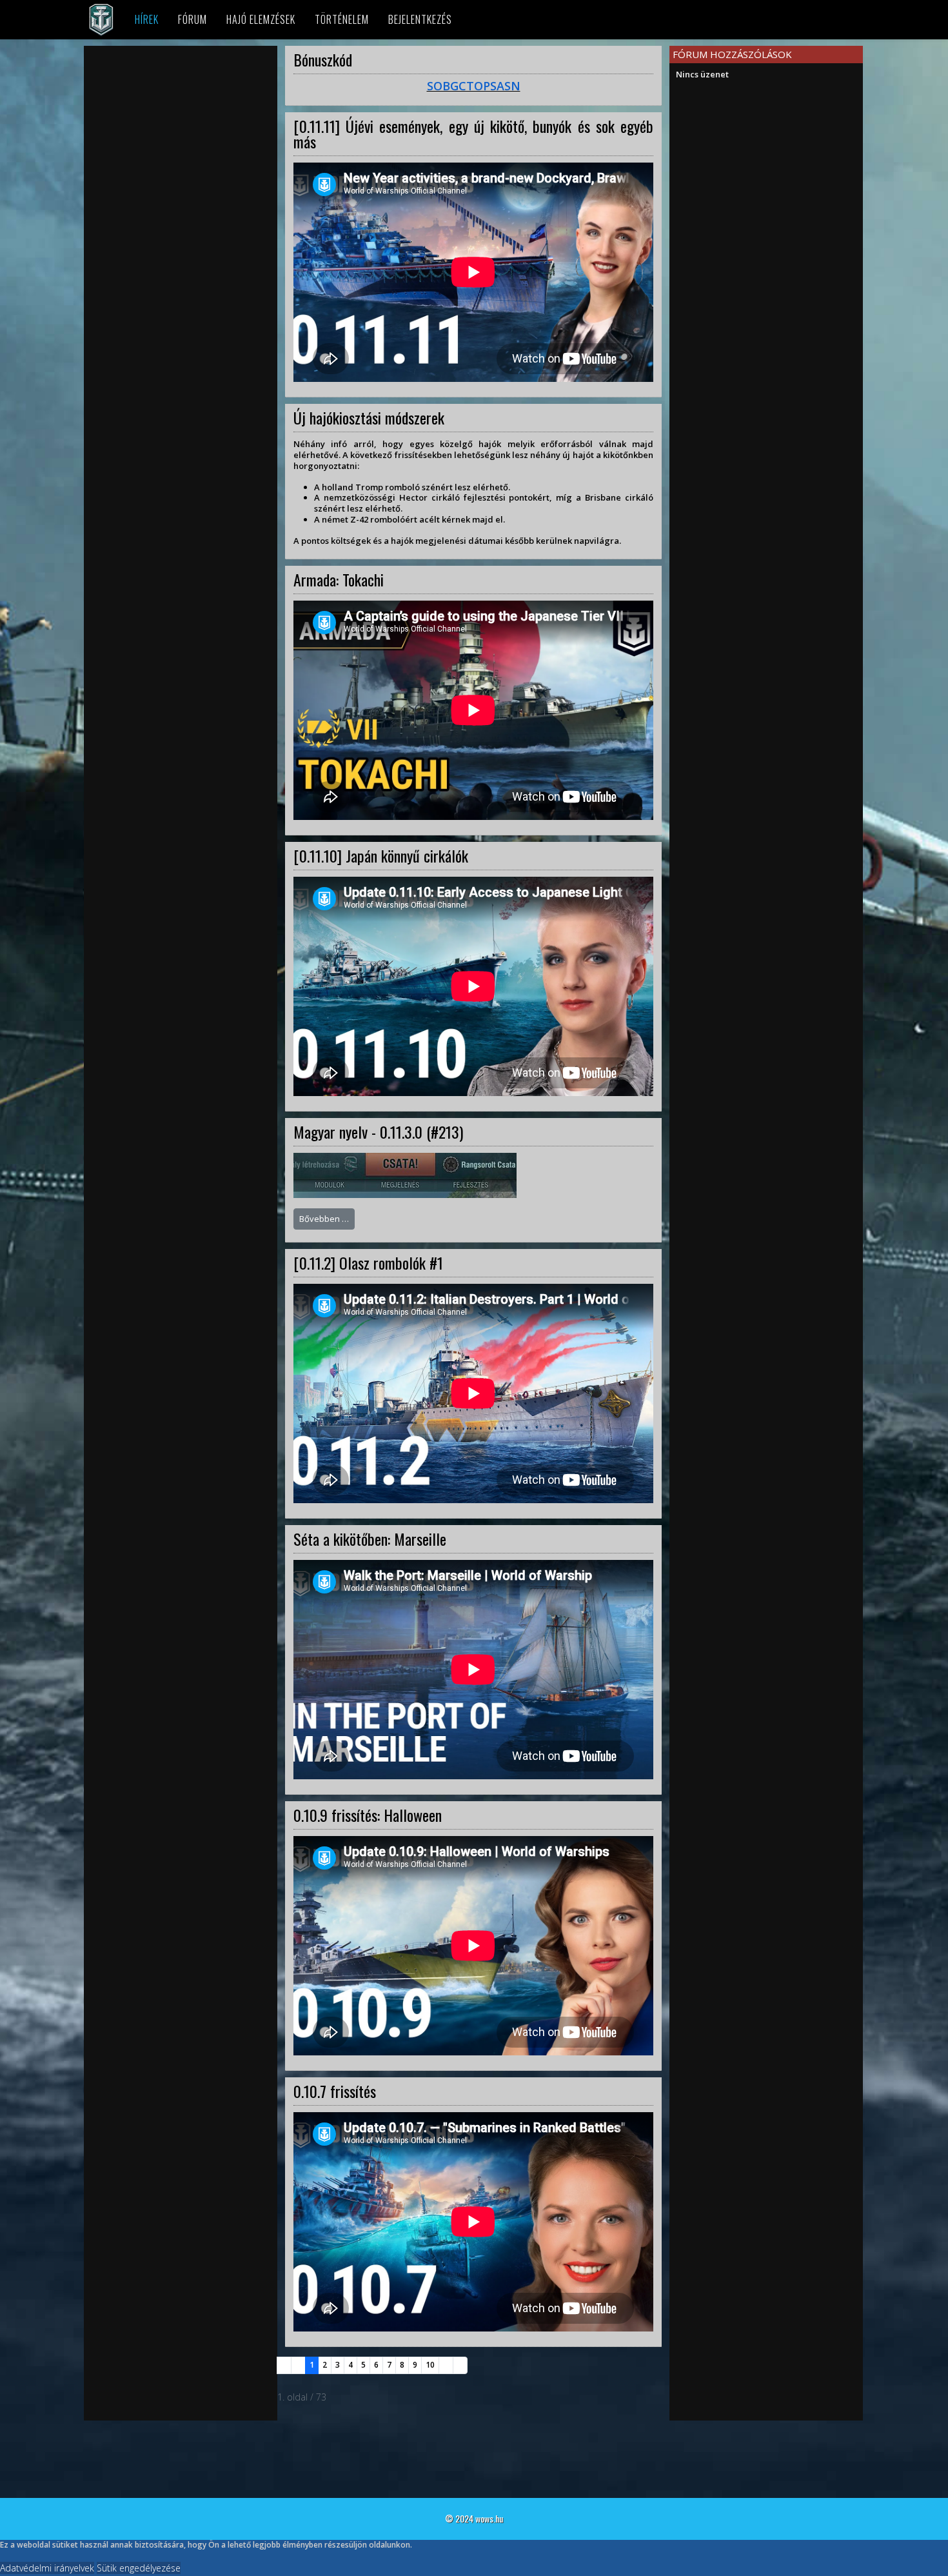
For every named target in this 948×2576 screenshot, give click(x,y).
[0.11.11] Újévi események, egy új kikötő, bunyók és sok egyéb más (473, 134)
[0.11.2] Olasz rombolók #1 (368, 1263)
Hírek (147, 19)
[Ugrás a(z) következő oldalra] (446, 2365)
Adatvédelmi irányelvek (47, 2568)
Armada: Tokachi (339, 579)
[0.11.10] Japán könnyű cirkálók (381, 855)
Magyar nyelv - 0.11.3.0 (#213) (378, 1132)
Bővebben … (324, 1219)
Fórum (193, 19)
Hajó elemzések (261, 19)
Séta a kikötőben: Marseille (370, 1539)
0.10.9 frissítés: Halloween (368, 1815)
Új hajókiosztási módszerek (369, 417)
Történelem (342, 19)
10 (430, 2365)
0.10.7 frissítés (335, 2091)
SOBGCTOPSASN (474, 86)
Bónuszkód (323, 59)
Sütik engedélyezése (139, 2568)
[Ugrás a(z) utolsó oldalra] (460, 2365)
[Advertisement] (181, 143)
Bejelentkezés (420, 19)
